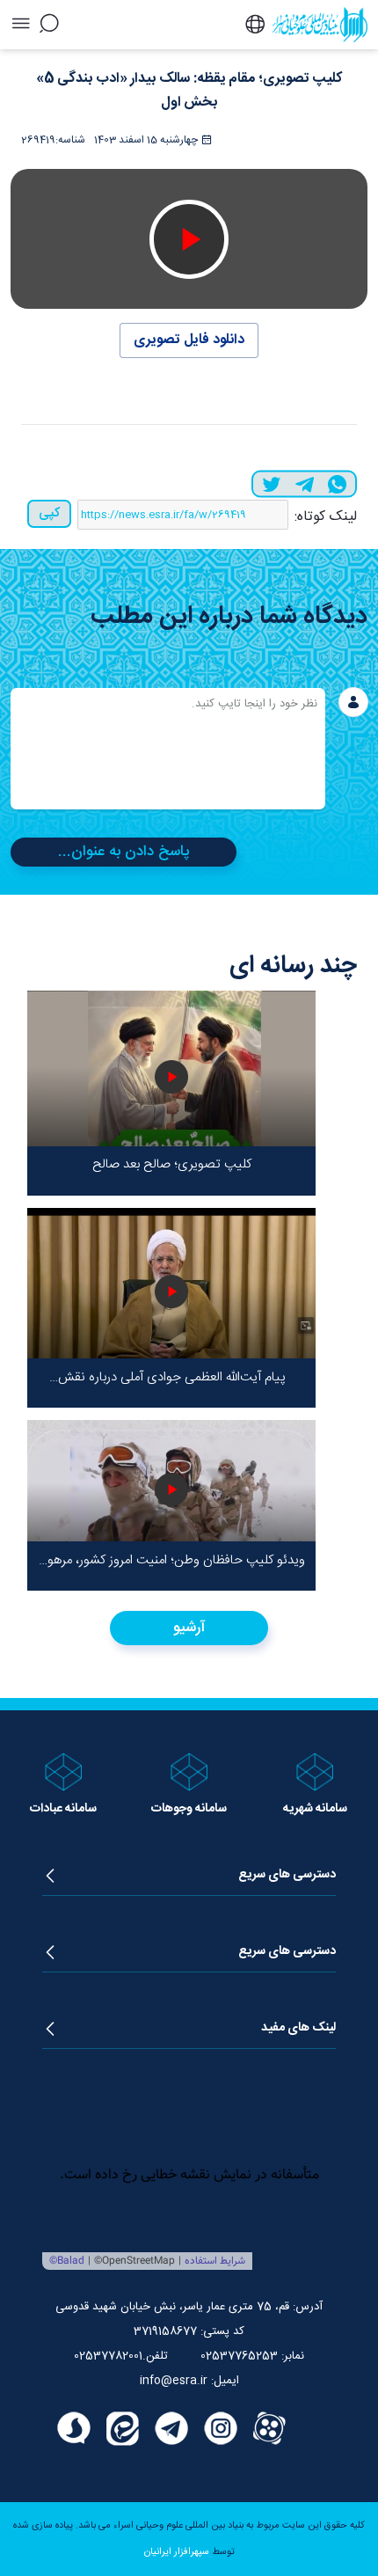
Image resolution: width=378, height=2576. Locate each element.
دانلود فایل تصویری (189, 340)
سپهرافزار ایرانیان (177, 2552)
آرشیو (189, 1628)
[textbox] (168, 749)
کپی (49, 513)
